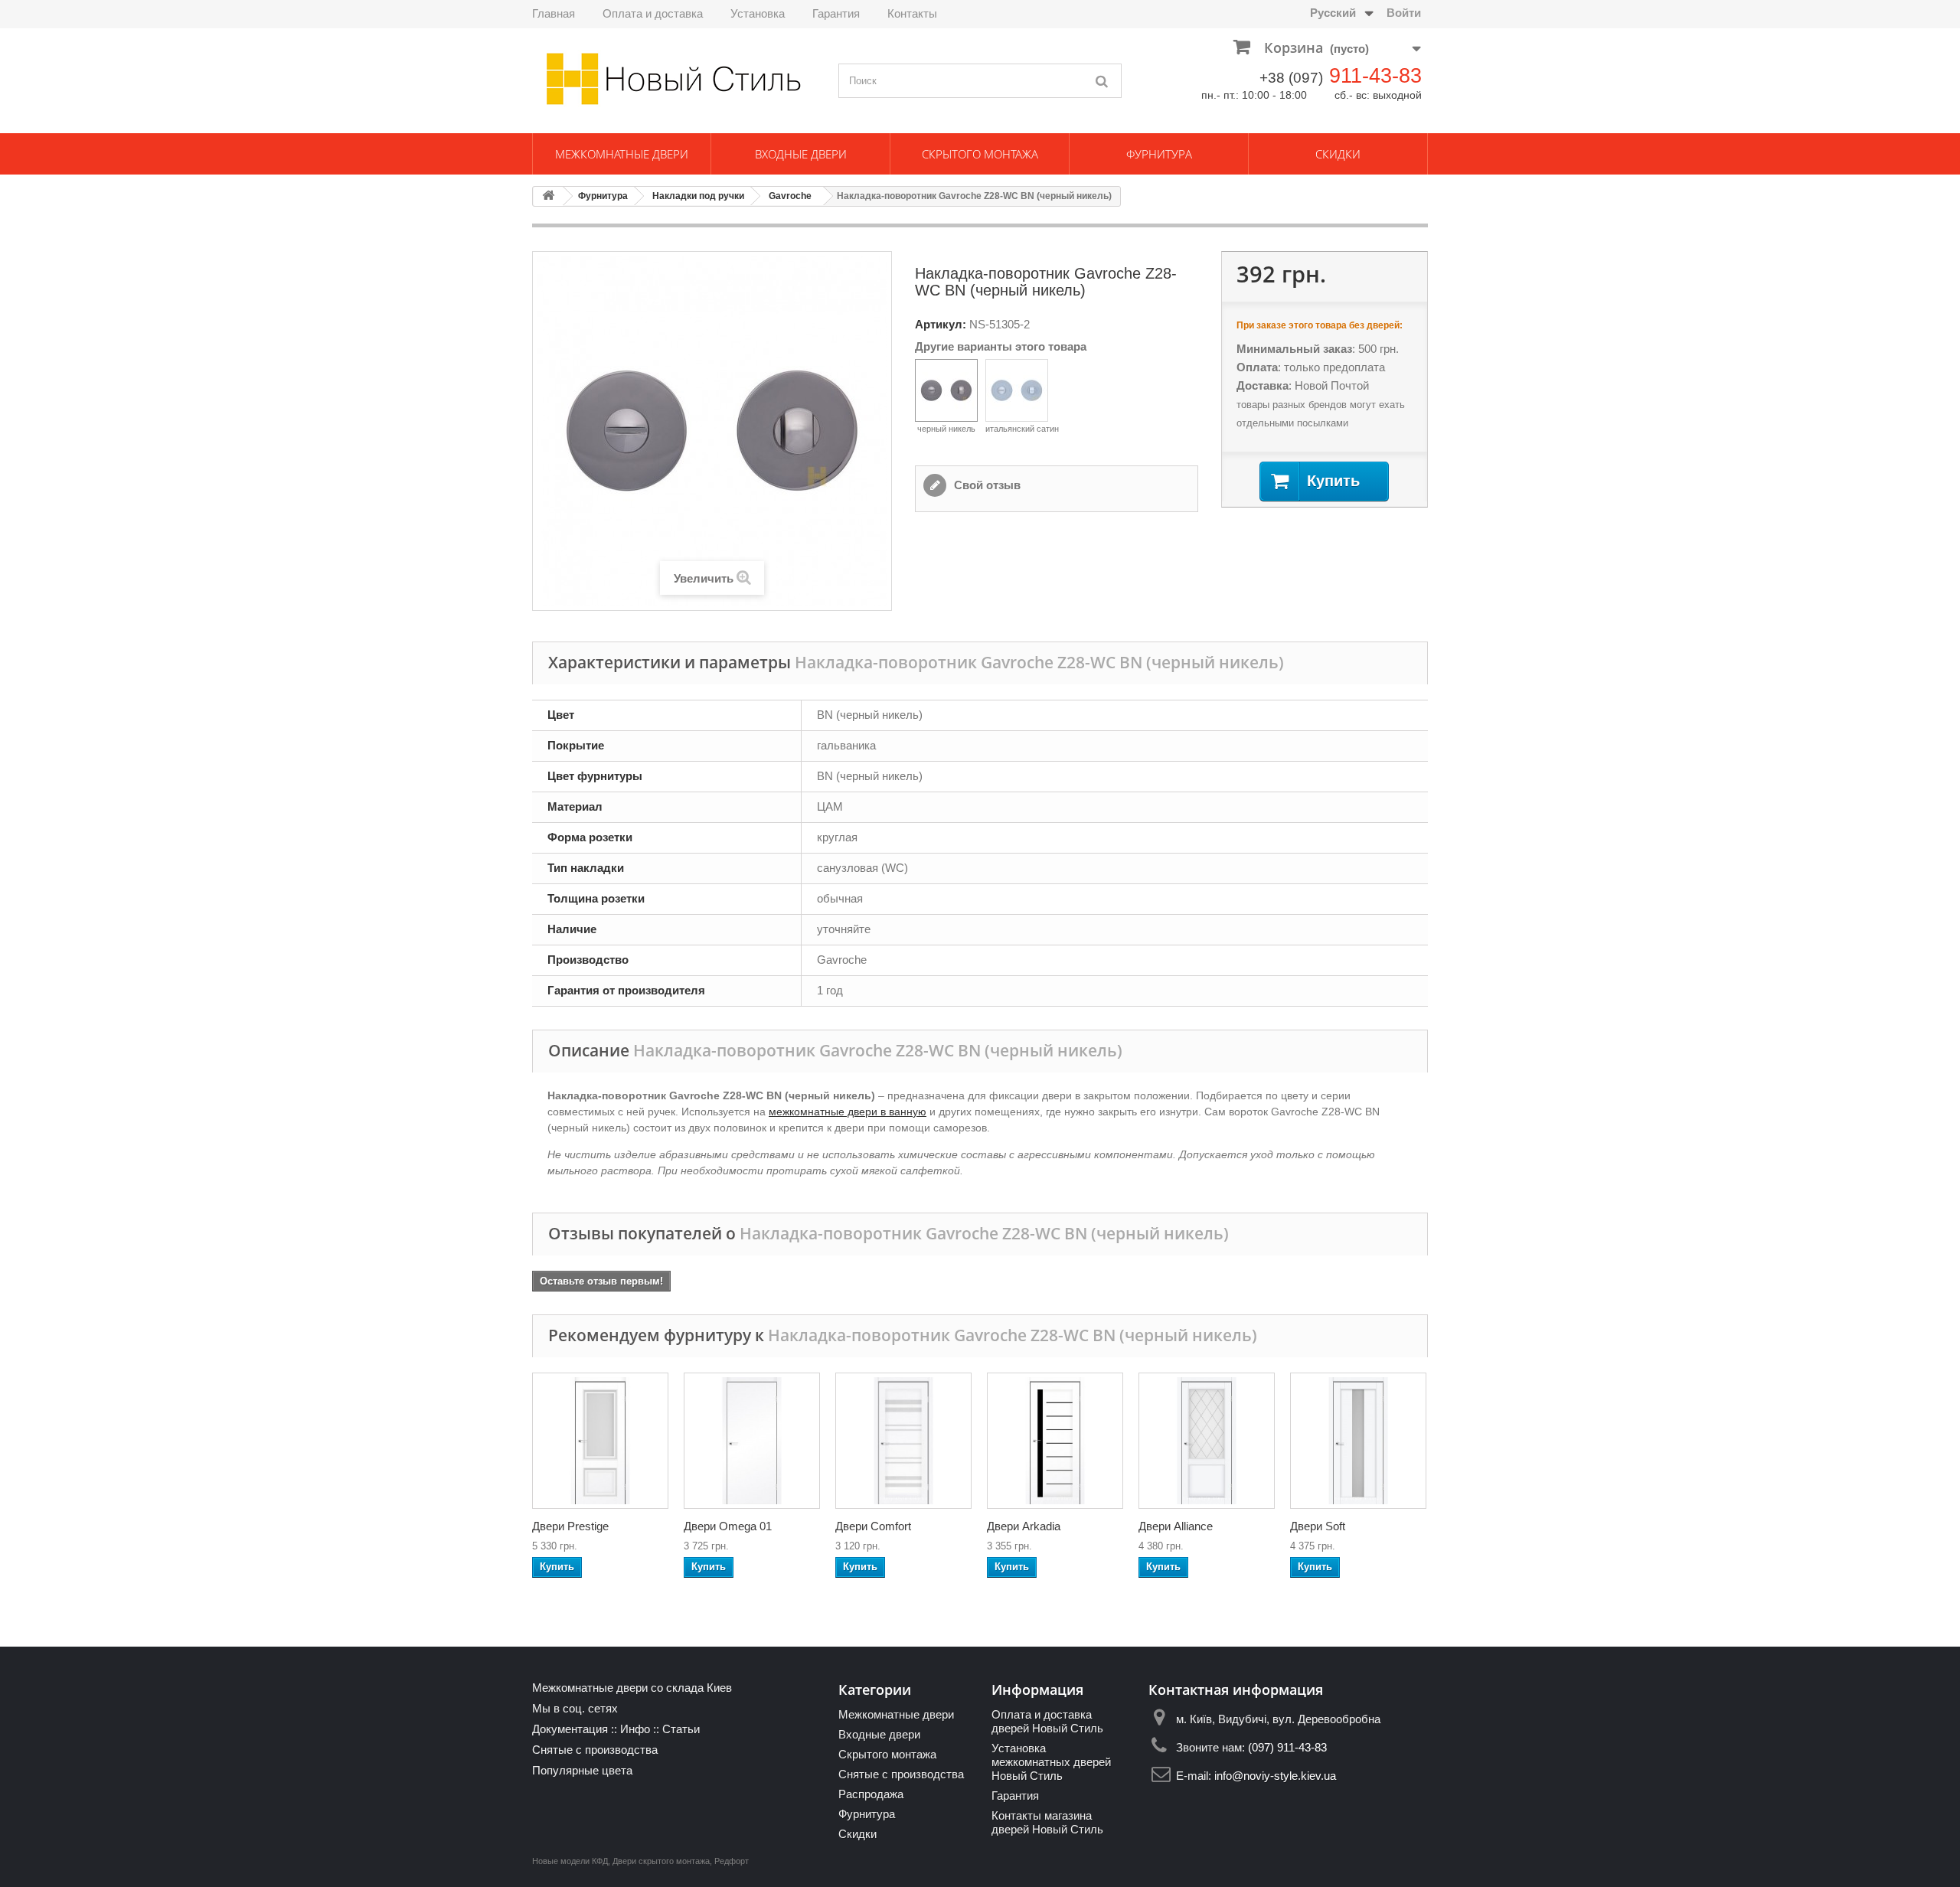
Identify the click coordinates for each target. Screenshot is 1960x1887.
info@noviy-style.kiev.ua (1275, 1776)
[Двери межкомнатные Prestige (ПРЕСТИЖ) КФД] (600, 1441)
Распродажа (871, 1794)
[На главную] (548, 196)
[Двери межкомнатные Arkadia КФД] (1055, 1441)
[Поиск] (1102, 81)
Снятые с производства (595, 1750)
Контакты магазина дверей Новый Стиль (1047, 1822)
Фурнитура (1159, 154)
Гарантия (836, 13)
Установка (758, 13)
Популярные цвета (582, 1770)
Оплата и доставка (653, 13)
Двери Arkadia (1024, 1526)
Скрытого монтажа (980, 154)
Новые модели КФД (570, 1861)
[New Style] (674, 79)
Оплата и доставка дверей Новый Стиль (1047, 1721)
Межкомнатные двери (622, 154)
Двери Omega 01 (728, 1526)
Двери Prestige (570, 1526)
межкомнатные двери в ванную (848, 1112)
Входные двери (801, 154)
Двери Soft (1318, 1526)
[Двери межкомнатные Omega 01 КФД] (752, 1441)
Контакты (912, 13)
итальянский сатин (1022, 429)
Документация (570, 1729)
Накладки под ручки (698, 196)
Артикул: (941, 324)
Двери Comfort (873, 1526)
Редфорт (732, 1861)
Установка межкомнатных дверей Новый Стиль (1051, 1762)
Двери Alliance (1176, 1526)
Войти (1404, 13)
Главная (554, 13)
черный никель (946, 429)
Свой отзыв (986, 485)
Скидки (1338, 154)
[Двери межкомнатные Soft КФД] (1358, 1441)
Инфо (635, 1729)
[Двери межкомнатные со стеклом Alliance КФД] (1207, 1441)
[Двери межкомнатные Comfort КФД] (903, 1441)
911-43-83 (1375, 76)
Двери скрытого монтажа (661, 1861)
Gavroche (790, 196)
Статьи (681, 1729)
